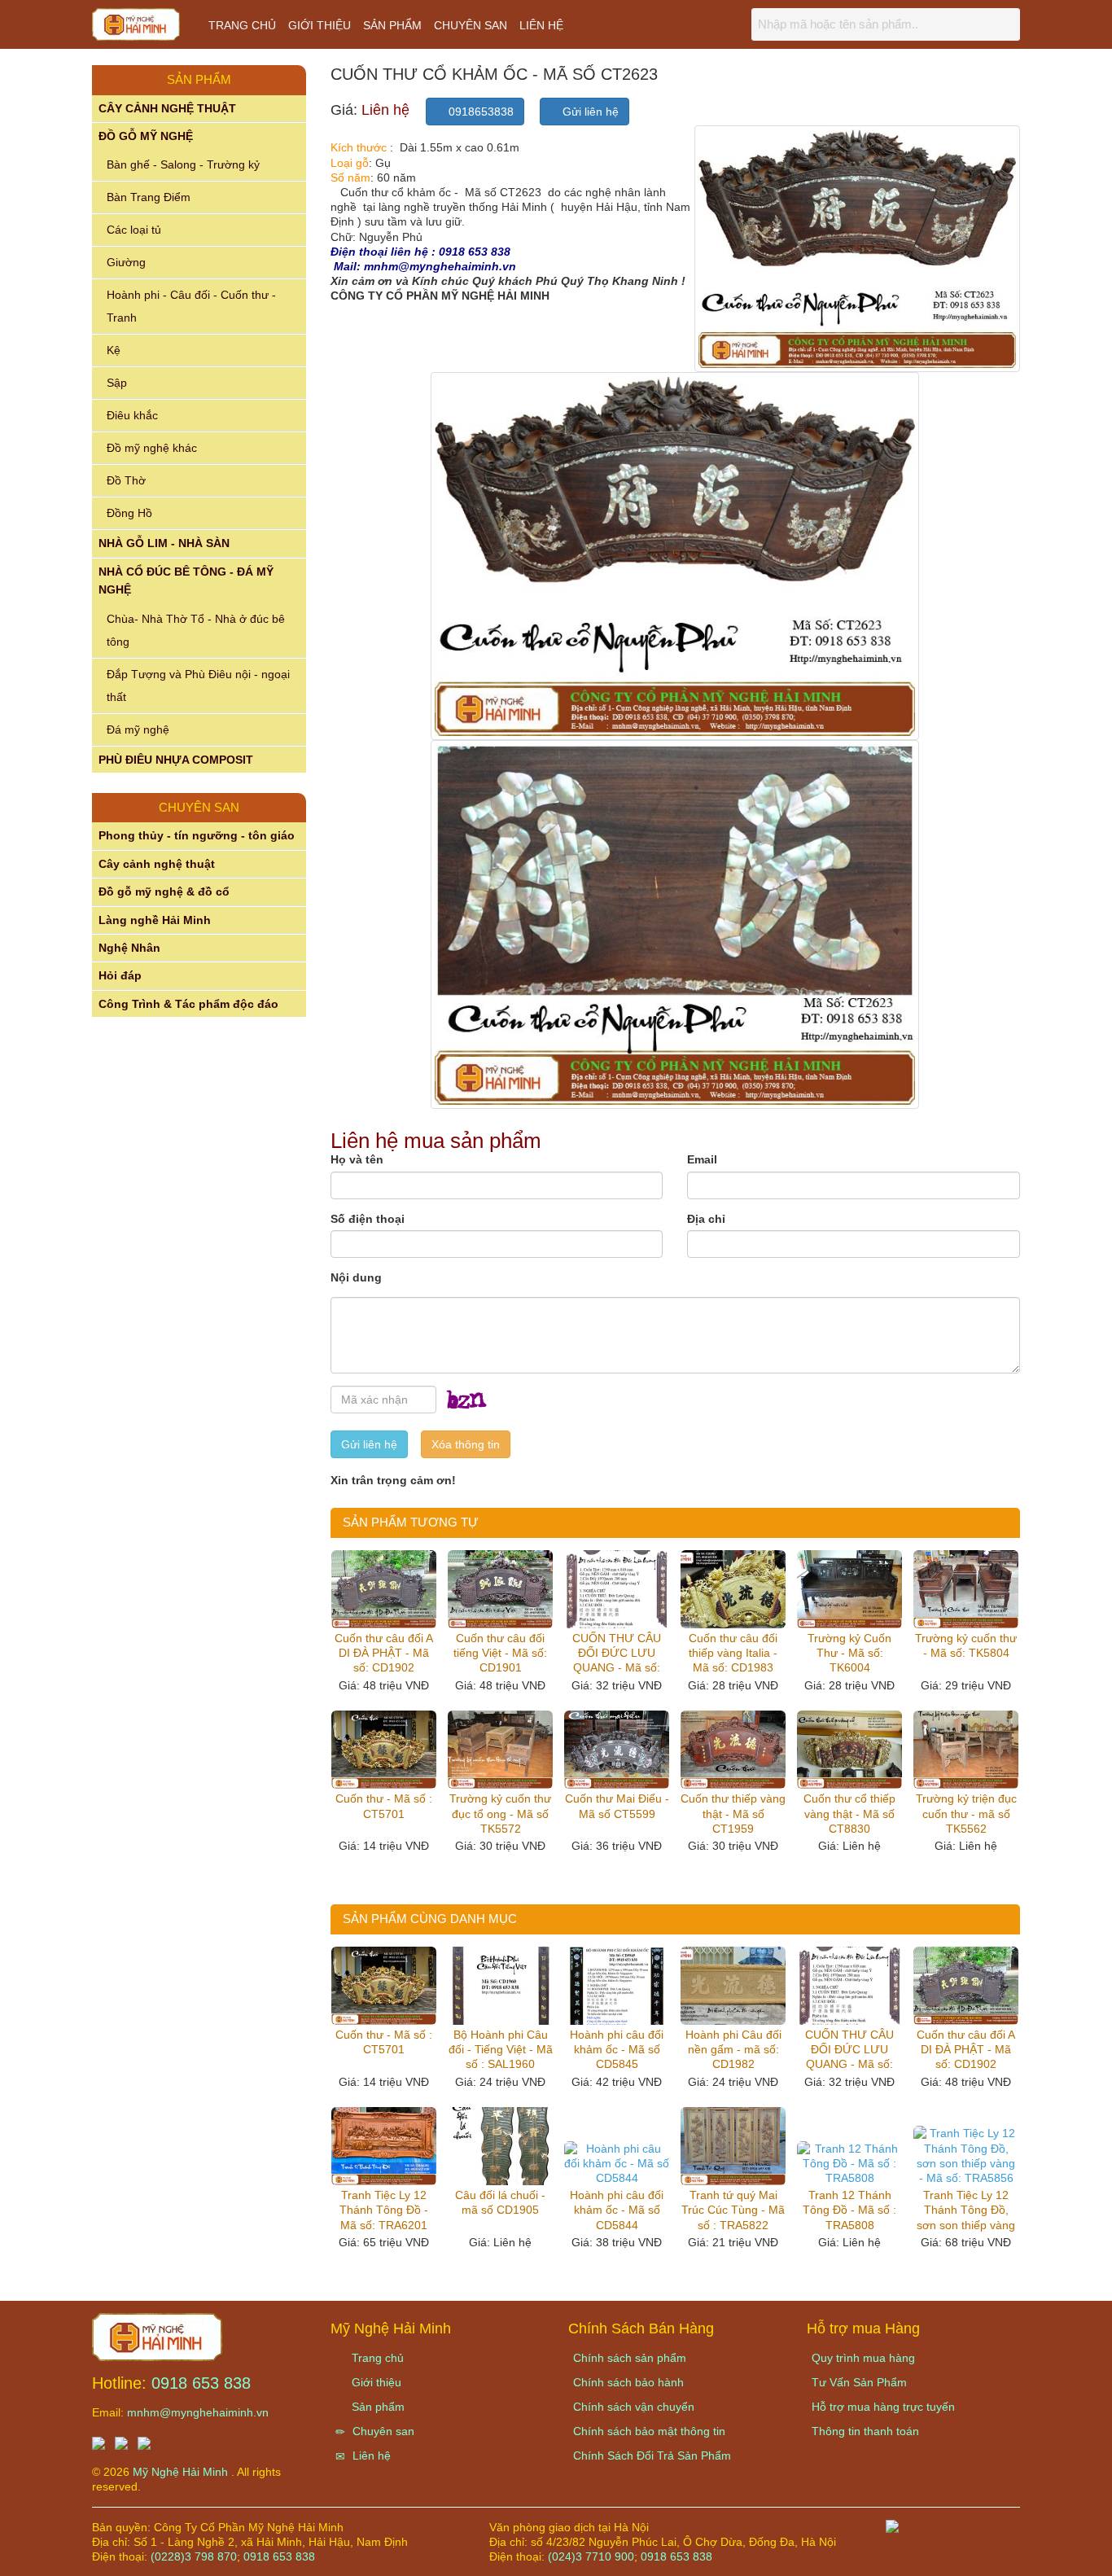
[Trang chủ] (157, 2336)
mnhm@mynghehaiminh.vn (198, 2412)
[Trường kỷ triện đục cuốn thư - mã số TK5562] (966, 1750)
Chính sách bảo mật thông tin (649, 2431)
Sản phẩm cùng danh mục (430, 1919)
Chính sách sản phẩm (630, 2358)
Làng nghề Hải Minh (155, 920)
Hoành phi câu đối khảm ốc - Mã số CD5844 (617, 2210)
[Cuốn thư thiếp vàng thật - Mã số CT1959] (733, 1750)
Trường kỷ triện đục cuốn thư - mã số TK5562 (966, 1813)
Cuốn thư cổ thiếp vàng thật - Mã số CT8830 (849, 1813)
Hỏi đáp (120, 975)
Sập (117, 383)
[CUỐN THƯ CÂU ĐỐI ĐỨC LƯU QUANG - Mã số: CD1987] (617, 1589)
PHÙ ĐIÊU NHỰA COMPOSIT (176, 760)
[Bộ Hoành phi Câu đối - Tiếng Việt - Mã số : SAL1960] (500, 1986)
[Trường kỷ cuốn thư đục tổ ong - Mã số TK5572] (500, 1750)
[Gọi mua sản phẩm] (1012, 2555)
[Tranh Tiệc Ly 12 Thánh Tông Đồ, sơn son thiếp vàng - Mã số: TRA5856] (966, 2155)
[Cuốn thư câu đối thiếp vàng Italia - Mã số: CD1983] (733, 1589)
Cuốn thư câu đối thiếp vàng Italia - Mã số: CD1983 (733, 1653)
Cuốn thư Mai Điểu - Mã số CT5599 (617, 1806)
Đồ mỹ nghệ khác (152, 448)
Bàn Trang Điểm (149, 197)
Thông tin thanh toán (865, 2431)
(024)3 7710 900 (591, 2556)
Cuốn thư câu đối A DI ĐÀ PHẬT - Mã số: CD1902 (384, 1653)
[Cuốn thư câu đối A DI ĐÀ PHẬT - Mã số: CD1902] (384, 1589)
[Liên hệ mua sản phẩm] (963, 2555)
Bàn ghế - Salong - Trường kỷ (183, 164)
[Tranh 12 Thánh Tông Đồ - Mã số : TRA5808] (849, 2164)
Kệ (114, 350)
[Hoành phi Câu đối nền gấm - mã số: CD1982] (733, 1986)
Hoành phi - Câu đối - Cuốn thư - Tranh (191, 306)
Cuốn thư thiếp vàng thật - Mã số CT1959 (733, 1813)
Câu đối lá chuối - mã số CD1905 (500, 2202)
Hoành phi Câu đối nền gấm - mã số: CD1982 (733, 2049)
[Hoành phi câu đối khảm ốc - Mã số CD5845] (617, 1986)
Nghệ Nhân (129, 948)
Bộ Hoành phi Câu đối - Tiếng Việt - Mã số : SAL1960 (501, 2049)
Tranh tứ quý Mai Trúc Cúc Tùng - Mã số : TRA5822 (733, 2210)
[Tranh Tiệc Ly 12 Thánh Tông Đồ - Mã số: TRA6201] (384, 2146)
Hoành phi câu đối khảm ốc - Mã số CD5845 (617, 2049)
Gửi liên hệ (589, 112)
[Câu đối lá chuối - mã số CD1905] (500, 2146)
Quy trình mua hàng (863, 2358)
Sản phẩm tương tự (411, 1522)
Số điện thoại (368, 1219)
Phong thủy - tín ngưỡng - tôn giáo (197, 835)
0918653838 (479, 112)
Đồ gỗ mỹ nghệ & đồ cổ (164, 892)
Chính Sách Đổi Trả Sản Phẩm (652, 2456)
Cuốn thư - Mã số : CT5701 (384, 1806)
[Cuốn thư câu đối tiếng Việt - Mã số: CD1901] (500, 1589)
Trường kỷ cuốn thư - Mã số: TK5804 (966, 1645)
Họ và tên (357, 1159)
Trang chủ (242, 25)
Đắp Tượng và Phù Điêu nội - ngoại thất (198, 686)
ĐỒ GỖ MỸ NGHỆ (146, 136)
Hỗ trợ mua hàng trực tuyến (883, 2407)
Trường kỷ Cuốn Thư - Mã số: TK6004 (849, 1653)
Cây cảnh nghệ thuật (157, 864)
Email (702, 1159)
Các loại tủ (134, 230)
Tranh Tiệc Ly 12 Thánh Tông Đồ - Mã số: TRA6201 (384, 2210)
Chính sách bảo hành (628, 2382)
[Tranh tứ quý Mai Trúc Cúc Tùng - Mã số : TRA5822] (733, 2146)
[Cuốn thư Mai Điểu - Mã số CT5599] (617, 1750)
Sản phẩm (392, 25)
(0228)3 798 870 (194, 2556)
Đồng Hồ (129, 513)
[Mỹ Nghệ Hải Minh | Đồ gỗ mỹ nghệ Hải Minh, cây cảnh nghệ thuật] (144, 28)
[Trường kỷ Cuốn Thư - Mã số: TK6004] (849, 1589)
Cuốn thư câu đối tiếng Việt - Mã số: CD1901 (500, 1653)
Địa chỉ (706, 1219)
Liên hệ (541, 25)
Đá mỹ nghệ (138, 729)
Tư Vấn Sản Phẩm (859, 2382)
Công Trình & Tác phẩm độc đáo (188, 1004)
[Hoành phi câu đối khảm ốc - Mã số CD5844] (617, 2164)
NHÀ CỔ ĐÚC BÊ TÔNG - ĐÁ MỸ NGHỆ (186, 580)
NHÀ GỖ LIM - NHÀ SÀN (164, 543)
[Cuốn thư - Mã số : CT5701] (384, 1750)
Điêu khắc (132, 415)
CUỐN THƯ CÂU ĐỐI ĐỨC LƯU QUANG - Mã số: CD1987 (617, 1654)
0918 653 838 (201, 2383)
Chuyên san (471, 25)
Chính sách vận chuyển (634, 2407)
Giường (126, 262)
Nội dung (356, 1277)
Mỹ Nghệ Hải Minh (182, 2472)
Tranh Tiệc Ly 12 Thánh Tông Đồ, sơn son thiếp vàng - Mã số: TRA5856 (966, 2210)
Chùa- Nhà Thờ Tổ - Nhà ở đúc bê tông (196, 630)
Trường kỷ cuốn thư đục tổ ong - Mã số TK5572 (500, 1813)
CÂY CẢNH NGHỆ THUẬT (167, 108)
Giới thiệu (320, 25)
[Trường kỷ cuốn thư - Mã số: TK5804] (966, 1589)
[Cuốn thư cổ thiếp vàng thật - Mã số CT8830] (849, 1750)
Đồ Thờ (126, 480)
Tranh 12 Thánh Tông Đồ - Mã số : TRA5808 (849, 2210)
